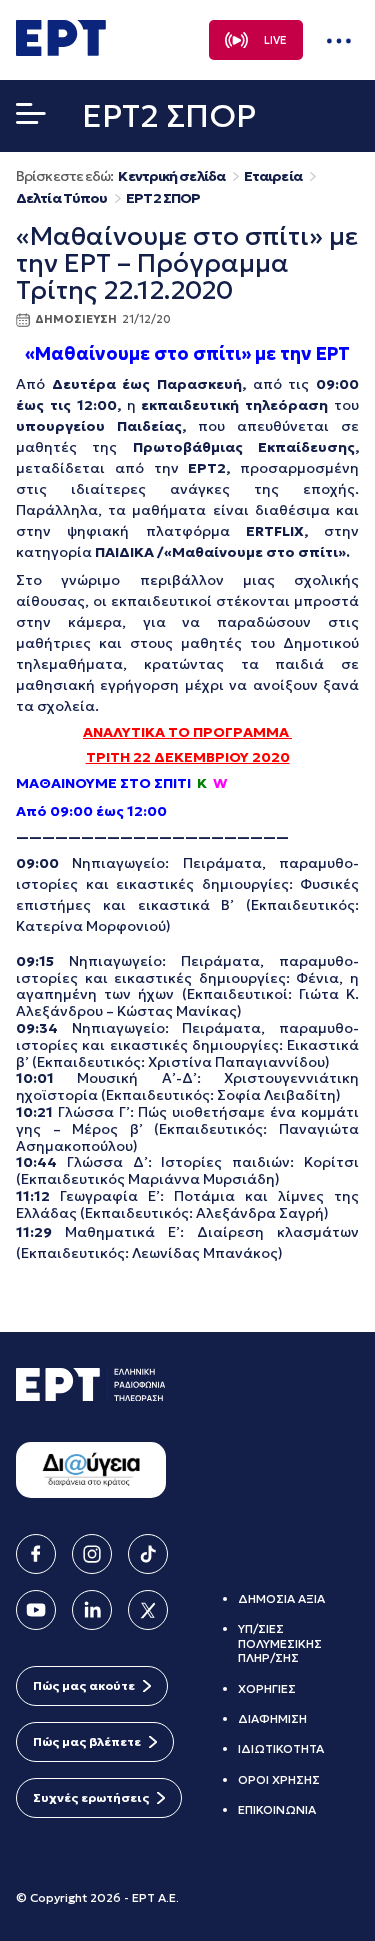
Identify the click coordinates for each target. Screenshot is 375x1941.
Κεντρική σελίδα (171, 176)
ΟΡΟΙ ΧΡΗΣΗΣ (279, 1779)
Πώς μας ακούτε (84, 1685)
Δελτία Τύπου (61, 198)
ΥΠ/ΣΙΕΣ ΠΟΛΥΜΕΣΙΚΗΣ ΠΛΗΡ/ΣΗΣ (280, 1643)
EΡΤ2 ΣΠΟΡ (163, 198)
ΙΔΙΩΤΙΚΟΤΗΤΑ (281, 1748)
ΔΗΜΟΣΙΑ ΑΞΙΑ (281, 1598)
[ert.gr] (61, 50)
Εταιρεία (273, 176)
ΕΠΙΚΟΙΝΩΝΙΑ (277, 1809)
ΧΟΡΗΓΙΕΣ (267, 1688)
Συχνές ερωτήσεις (91, 1797)
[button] (31, 118)
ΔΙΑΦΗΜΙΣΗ (272, 1718)
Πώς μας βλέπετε (87, 1741)
